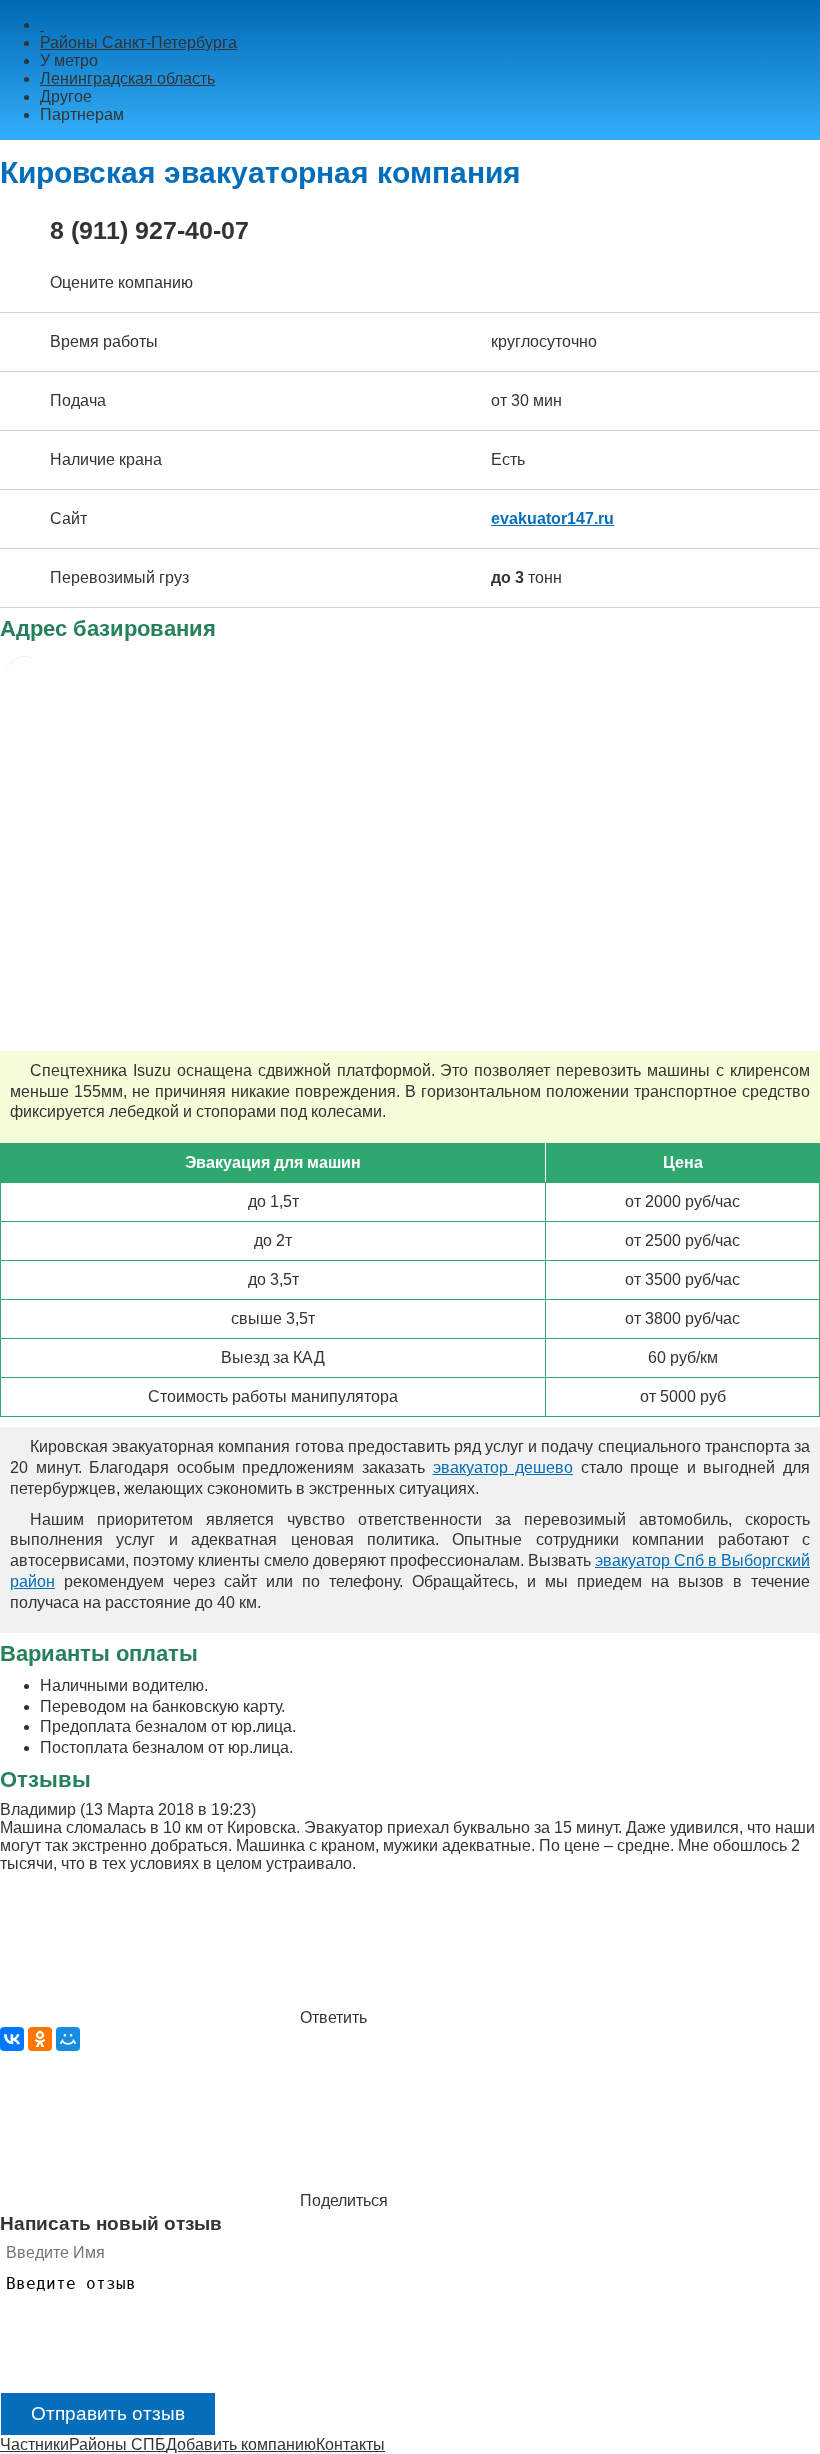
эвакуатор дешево (503, 1467)
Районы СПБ (117, 2444)
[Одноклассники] (40, 2039)
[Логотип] (42, 24)
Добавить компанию (241, 2444)
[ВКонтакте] (12, 2039)
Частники (34, 2444)
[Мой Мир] (68, 2039)
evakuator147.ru (552, 518)
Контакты (350, 2444)
